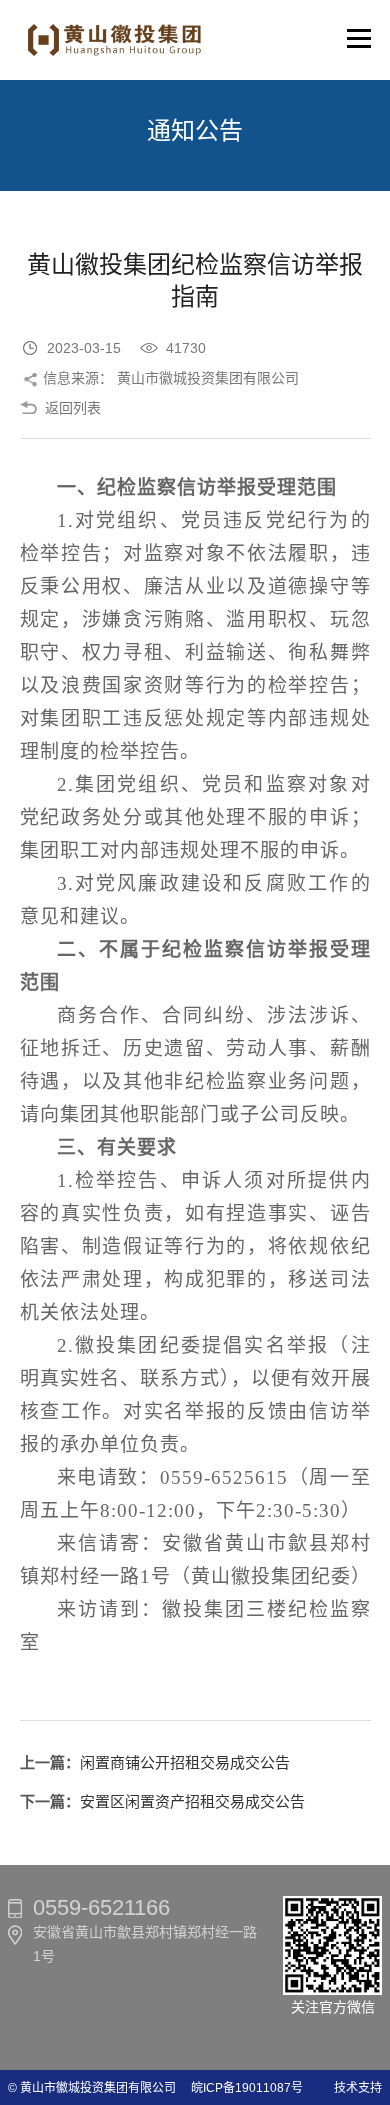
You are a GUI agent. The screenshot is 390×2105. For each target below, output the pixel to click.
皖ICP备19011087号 (241, 2088)
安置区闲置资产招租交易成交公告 (192, 1801)
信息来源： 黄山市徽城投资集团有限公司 (171, 378)
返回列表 (73, 408)
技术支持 (358, 2088)
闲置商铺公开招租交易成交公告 (185, 1762)
